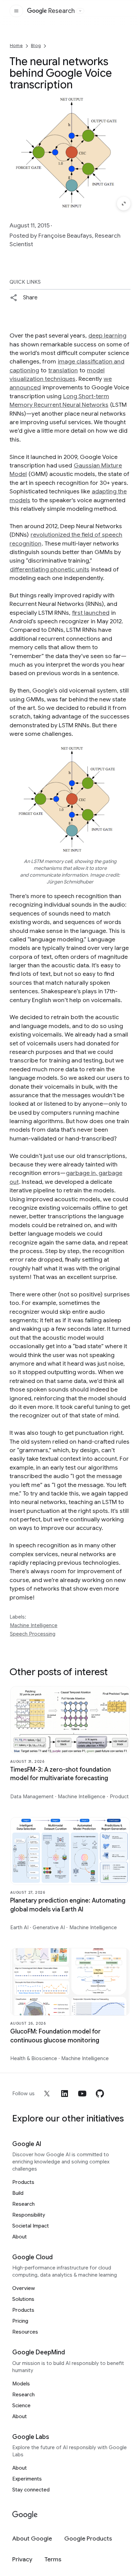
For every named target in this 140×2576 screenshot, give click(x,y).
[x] (47, 2094)
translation (63, 370)
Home (16, 46)
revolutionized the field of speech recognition (66, 539)
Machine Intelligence (34, 1625)
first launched (91, 613)
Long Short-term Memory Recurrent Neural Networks (59, 400)
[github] (100, 2094)
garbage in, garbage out (66, 1177)
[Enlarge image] (124, 204)
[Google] (25, 2515)
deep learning (107, 336)
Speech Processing (33, 1634)
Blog (36, 46)
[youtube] (82, 2094)
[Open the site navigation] (16, 11)
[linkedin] (65, 2094)
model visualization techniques (57, 375)
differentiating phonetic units (50, 569)
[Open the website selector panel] (80, 11)
